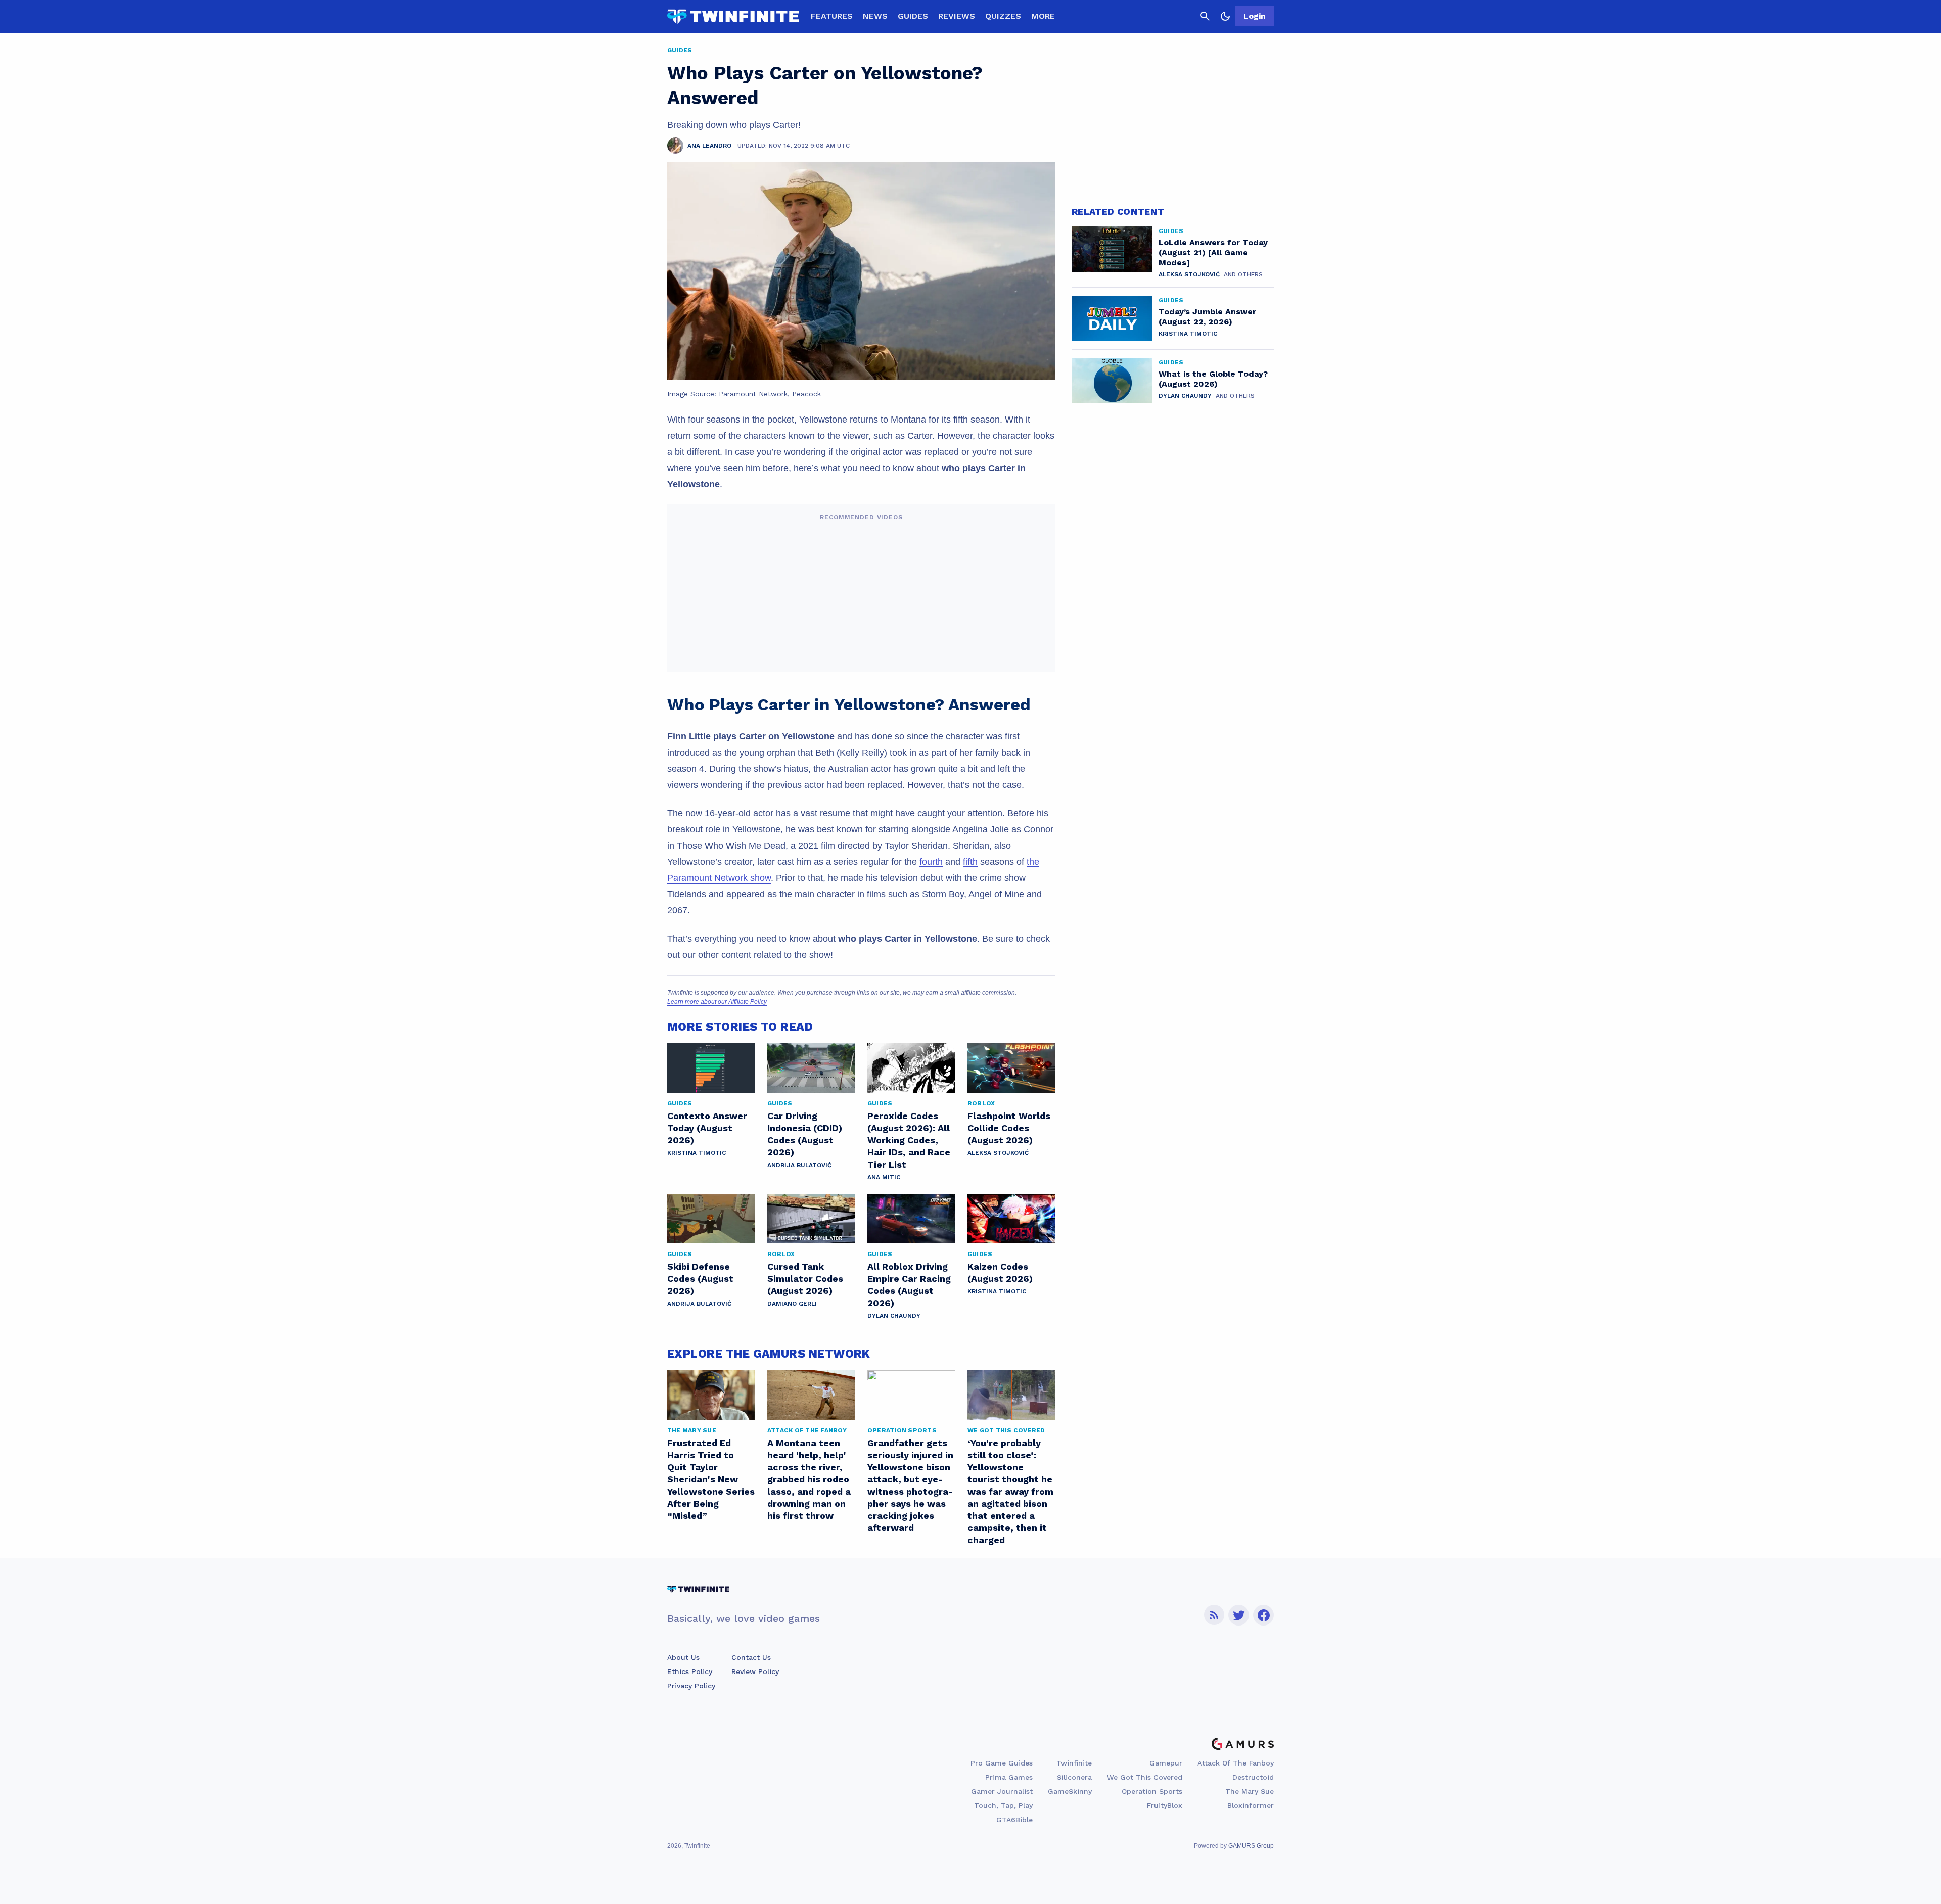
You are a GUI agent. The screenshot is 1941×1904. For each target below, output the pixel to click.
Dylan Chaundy (894, 1316)
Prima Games (1009, 1777)
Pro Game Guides (1002, 1763)
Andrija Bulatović (799, 1165)
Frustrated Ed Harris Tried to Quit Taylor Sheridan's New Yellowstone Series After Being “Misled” (711, 1479)
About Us (683, 1657)
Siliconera (1074, 1777)
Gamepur (1166, 1763)
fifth (970, 862)
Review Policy (755, 1671)
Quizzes (1003, 16)
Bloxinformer (1251, 1805)
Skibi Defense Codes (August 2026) (700, 1279)
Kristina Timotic (697, 1153)
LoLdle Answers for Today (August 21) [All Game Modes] (1213, 252)
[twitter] (1239, 1615)
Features (832, 16)
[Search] (1205, 16)
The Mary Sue (1250, 1791)
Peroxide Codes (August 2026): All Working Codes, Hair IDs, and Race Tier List (909, 1140)
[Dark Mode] (1225, 16)
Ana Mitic (884, 1177)
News (875, 16)
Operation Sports (1152, 1791)
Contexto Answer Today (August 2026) (707, 1128)
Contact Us (751, 1657)
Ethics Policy (690, 1671)
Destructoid (1253, 1777)
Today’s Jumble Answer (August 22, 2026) (1207, 317)
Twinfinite (1074, 1763)
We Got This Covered (1145, 1777)
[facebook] (1263, 1615)
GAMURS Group (1251, 1846)
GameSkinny (1070, 1791)
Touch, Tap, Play (1003, 1805)
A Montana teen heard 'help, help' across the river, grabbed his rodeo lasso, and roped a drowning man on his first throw (809, 1479)
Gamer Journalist (1002, 1791)
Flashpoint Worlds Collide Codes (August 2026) (1009, 1128)
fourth (931, 862)
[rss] (1214, 1615)
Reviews (957, 16)
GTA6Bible (1014, 1820)
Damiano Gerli (792, 1304)
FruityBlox (1165, 1805)
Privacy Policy (691, 1686)
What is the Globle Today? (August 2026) (1213, 379)
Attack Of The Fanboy (1236, 1763)
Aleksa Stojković (998, 1153)
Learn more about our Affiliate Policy (717, 1002)
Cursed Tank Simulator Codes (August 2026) (805, 1279)
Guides (913, 16)
